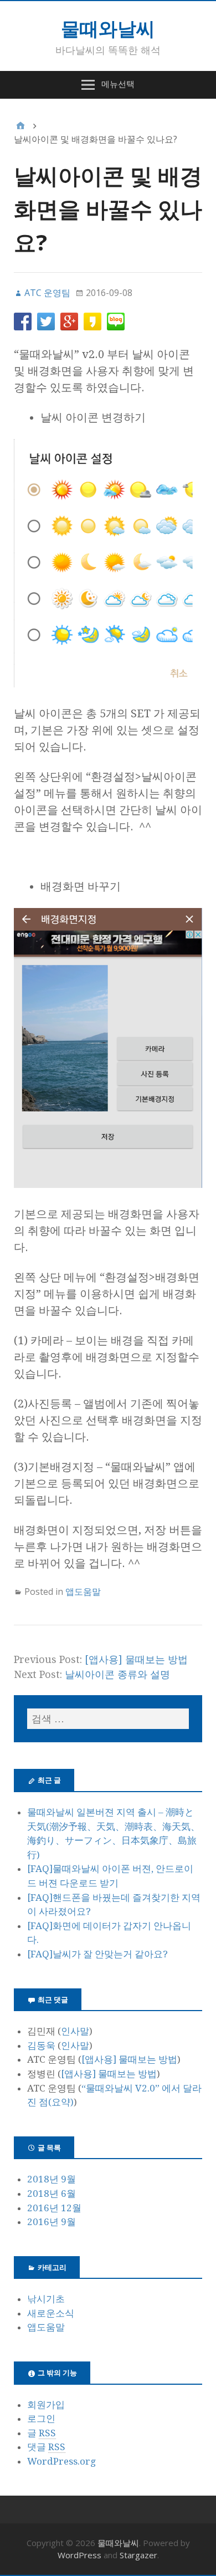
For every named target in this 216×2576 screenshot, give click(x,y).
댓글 (46, 2447)
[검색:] (108, 1719)
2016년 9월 (52, 2222)
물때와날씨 (108, 28)
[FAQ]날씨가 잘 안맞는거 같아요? (97, 1954)
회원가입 (46, 2405)
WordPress (79, 2555)
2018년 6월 (52, 2194)
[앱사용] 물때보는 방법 (136, 1659)
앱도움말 (83, 1591)
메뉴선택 (118, 84)
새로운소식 (51, 2313)
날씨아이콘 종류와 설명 (117, 1674)
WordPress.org (61, 2461)
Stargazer (138, 2555)
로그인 (41, 2419)
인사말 (75, 2031)
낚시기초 (46, 2299)
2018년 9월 (52, 2179)
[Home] (20, 126)
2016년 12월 (54, 2208)
